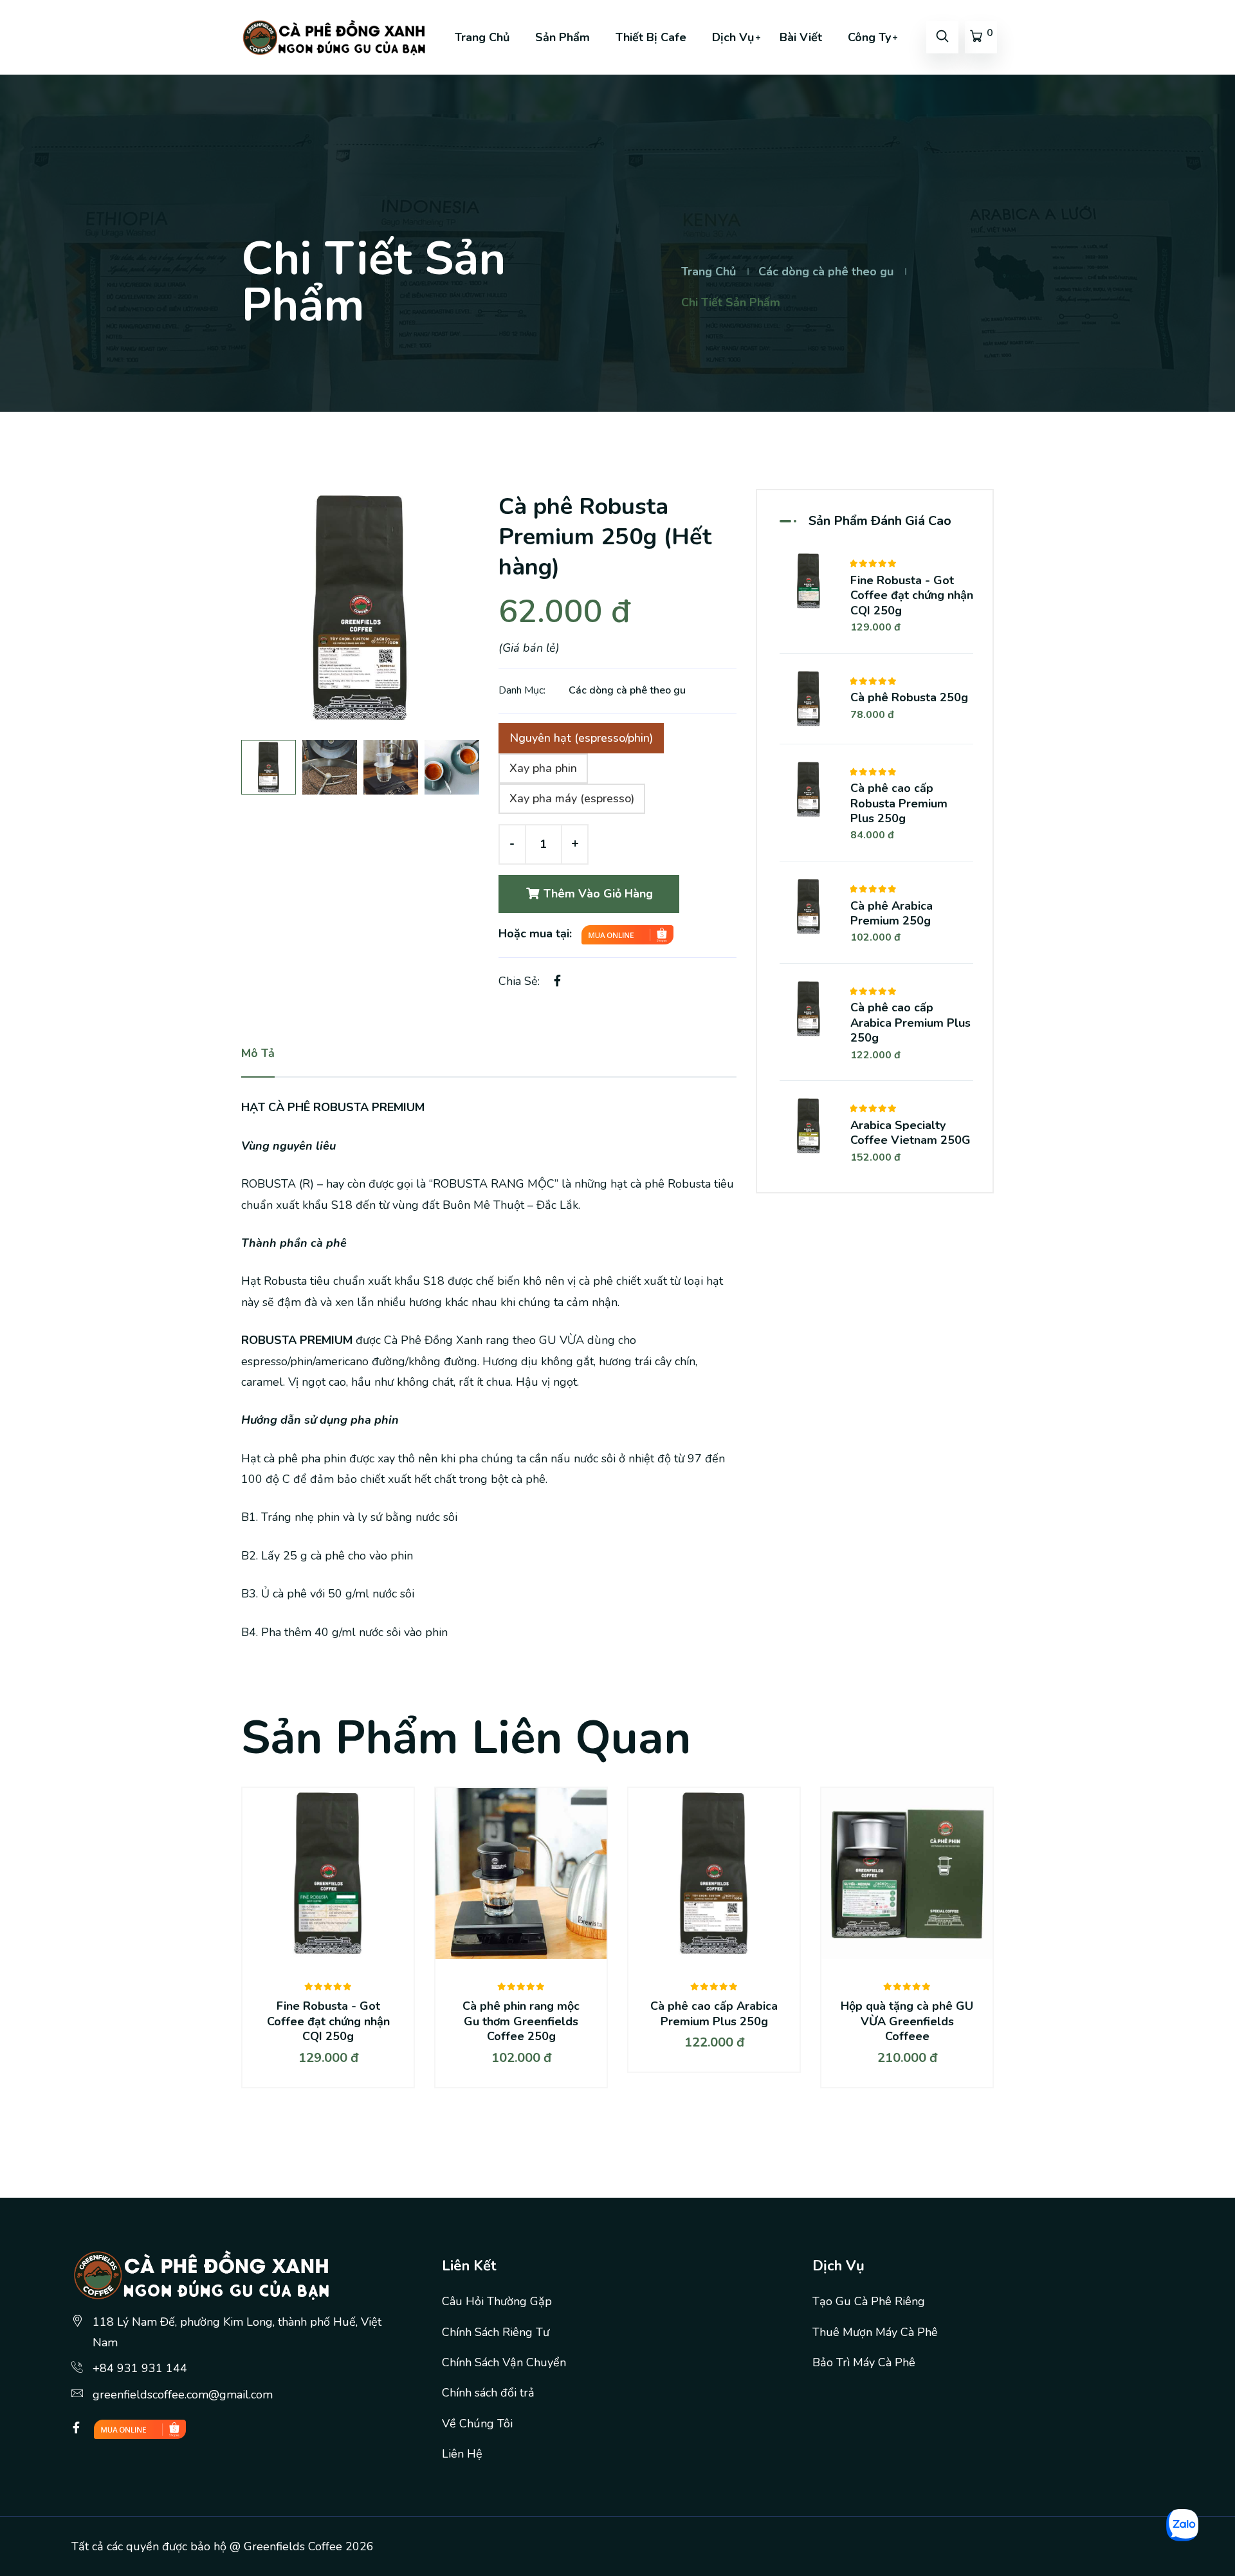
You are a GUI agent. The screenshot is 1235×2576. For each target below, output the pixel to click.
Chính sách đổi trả (488, 2393)
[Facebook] (76, 2428)
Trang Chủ (482, 37)
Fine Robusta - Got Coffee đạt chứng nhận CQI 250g (912, 595)
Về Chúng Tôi (477, 2424)
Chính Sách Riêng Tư (496, 2332)
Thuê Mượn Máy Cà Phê (875, 2332)
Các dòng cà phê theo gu (826, 271)
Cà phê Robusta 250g (909, 697)
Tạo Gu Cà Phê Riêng (869, 2301)
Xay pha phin (543, 768)
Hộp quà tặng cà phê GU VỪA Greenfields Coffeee (907, 2021)
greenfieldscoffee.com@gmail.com (183, 2395)
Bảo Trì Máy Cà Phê (864, 2362)
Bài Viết (801, 37)
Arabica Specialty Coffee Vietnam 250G (910, 1133)
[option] (360, 608)
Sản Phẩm (563, 37)
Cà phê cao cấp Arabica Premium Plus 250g (910, 1023)
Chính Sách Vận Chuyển (504, 2362)
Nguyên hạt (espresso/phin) (581, 738)
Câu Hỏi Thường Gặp (497, 2301)
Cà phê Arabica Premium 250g (892, 913)
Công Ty (869, 37)
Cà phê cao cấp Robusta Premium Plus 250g (899, 803)
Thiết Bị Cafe (651, 37)
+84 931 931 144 (140, 2368)
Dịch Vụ (733, 37)
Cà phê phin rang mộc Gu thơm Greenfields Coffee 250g (521, 2021)
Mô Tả (258, 1053)
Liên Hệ (462, 2454)
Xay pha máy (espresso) (572, 798)
